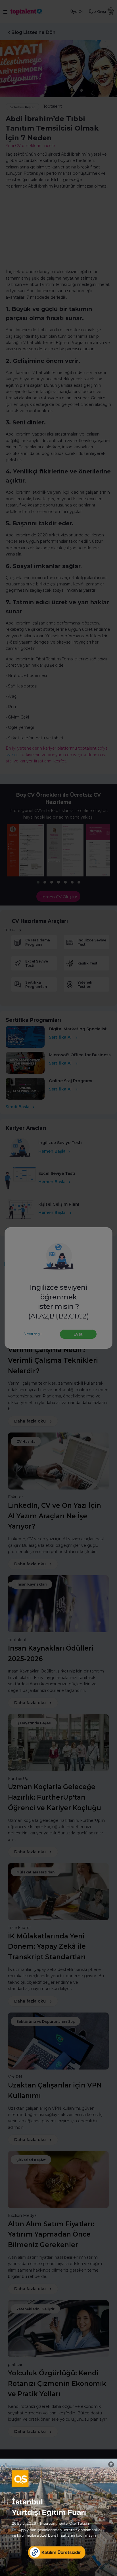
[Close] (111, 2464)
